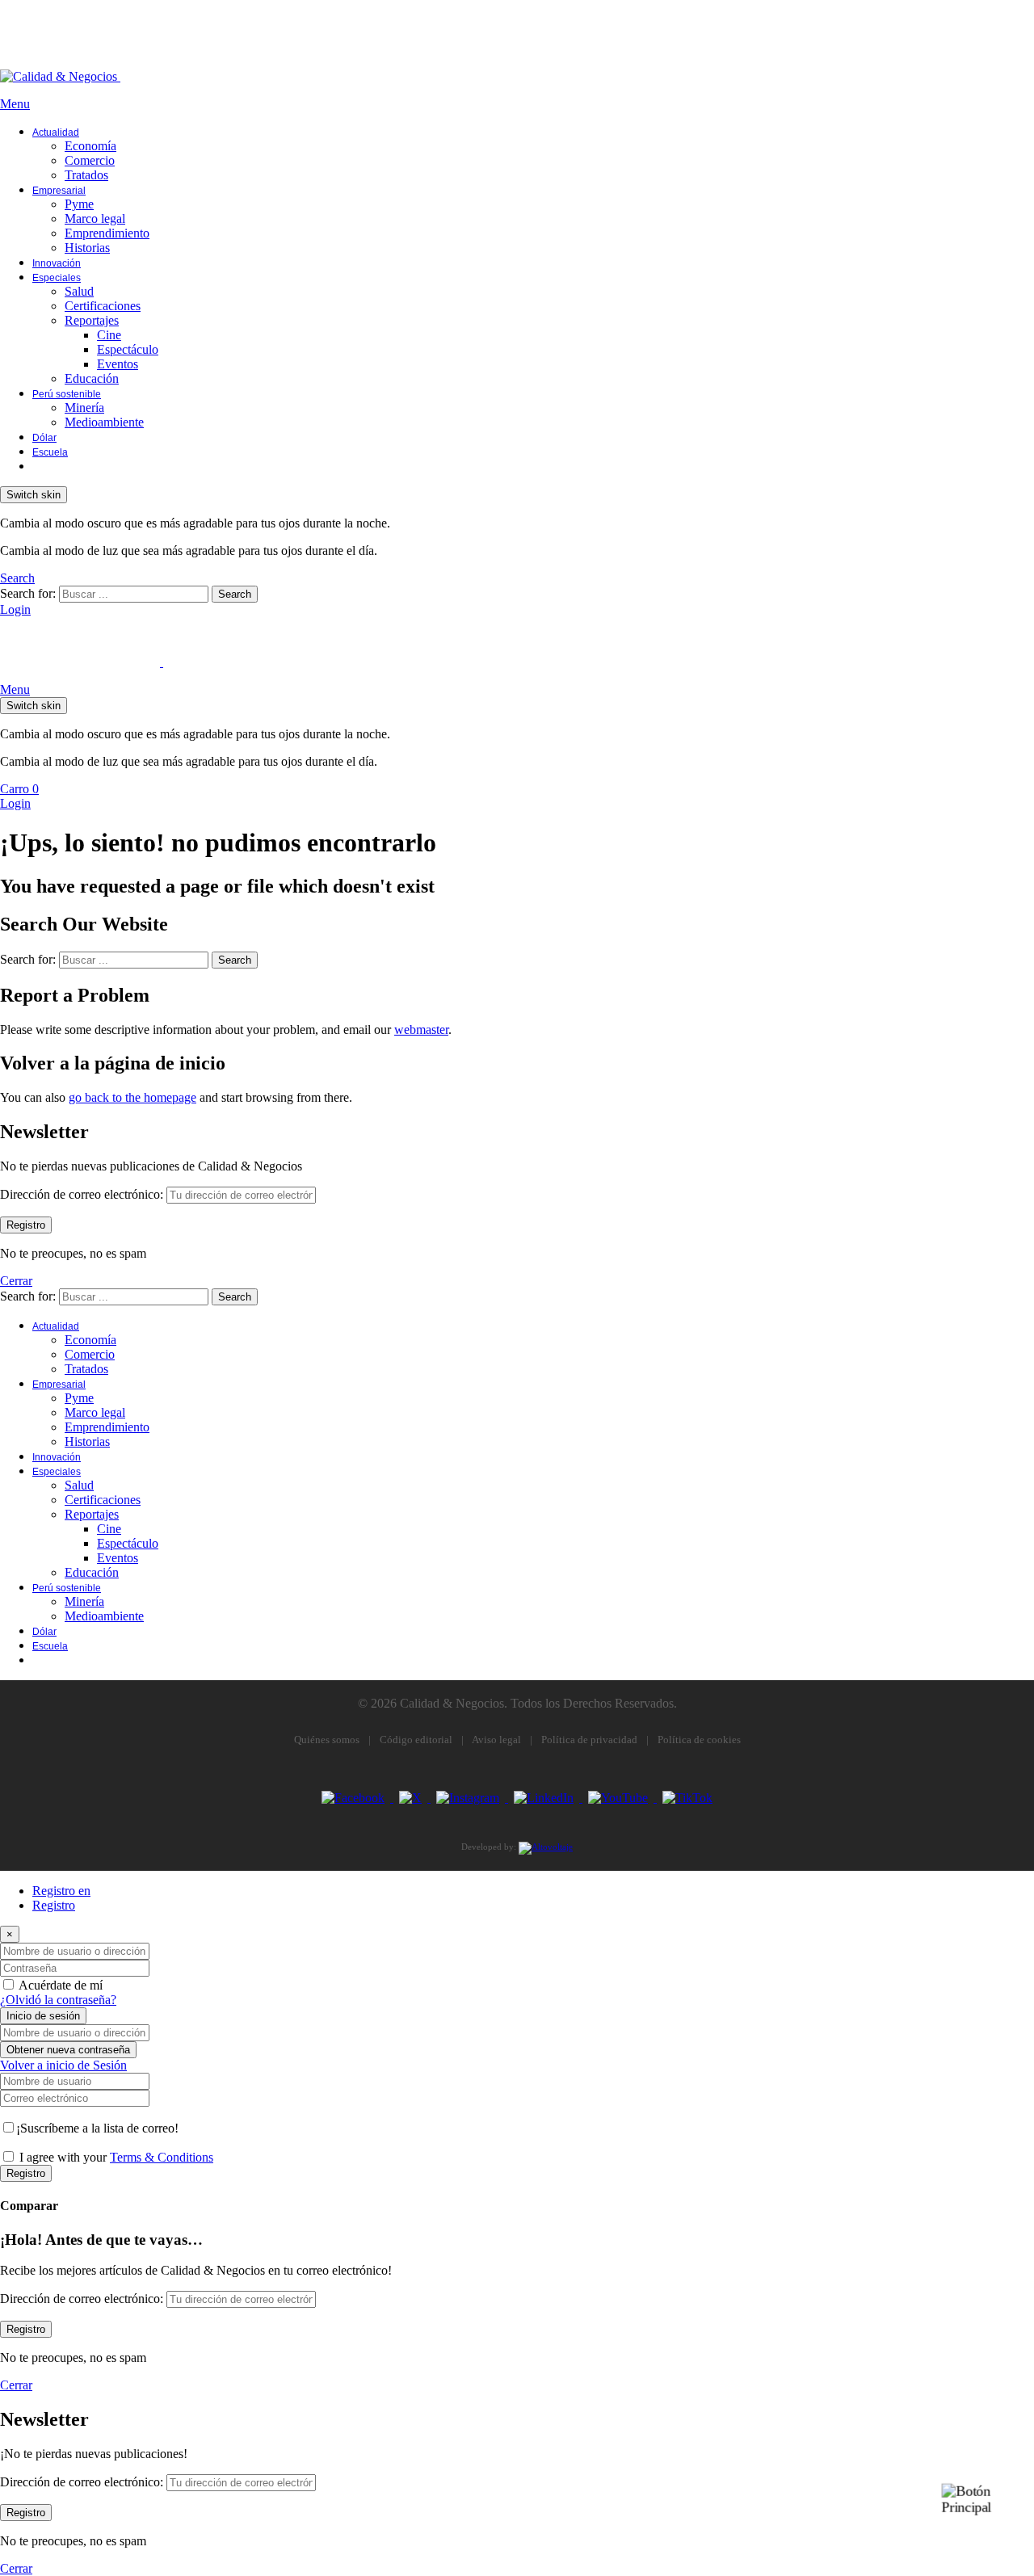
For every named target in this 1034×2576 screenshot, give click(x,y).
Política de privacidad (589, 1740)
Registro (54, 1905)
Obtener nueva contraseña (68, 2050)
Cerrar (16, 1281)
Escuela (50, 452)
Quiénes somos (327, 1740)
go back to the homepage (132, 1097)
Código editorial (416, 1740)
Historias (87, 248)
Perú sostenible (67, 394)
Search (235, 594)
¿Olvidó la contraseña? (58, 2000)
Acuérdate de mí (61, 1985)
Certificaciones (103, 306)
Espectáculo (128, 349)
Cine (109, 335)
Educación (92, 378)
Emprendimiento (107, 233)
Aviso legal (496, 1740)
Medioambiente (104, 422)
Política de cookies (699, 1740)
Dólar (44, 438)
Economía (90, 146)
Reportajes (92, 320)
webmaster (421, 1030)
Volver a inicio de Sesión (63, 2065)
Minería (84, 408)
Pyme (79, 204)
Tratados (86, 175)
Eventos (118, 364)
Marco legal (95, 219)
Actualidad (56, 132)
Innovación (57, 263)
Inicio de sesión (43, 2016)
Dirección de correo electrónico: (82, 1194)
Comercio (90, 160)
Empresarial (59, 191)
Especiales (57, 278)
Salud (79, 291)
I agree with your (116, 2157)
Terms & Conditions (162, 2157)
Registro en (61, 1891)
